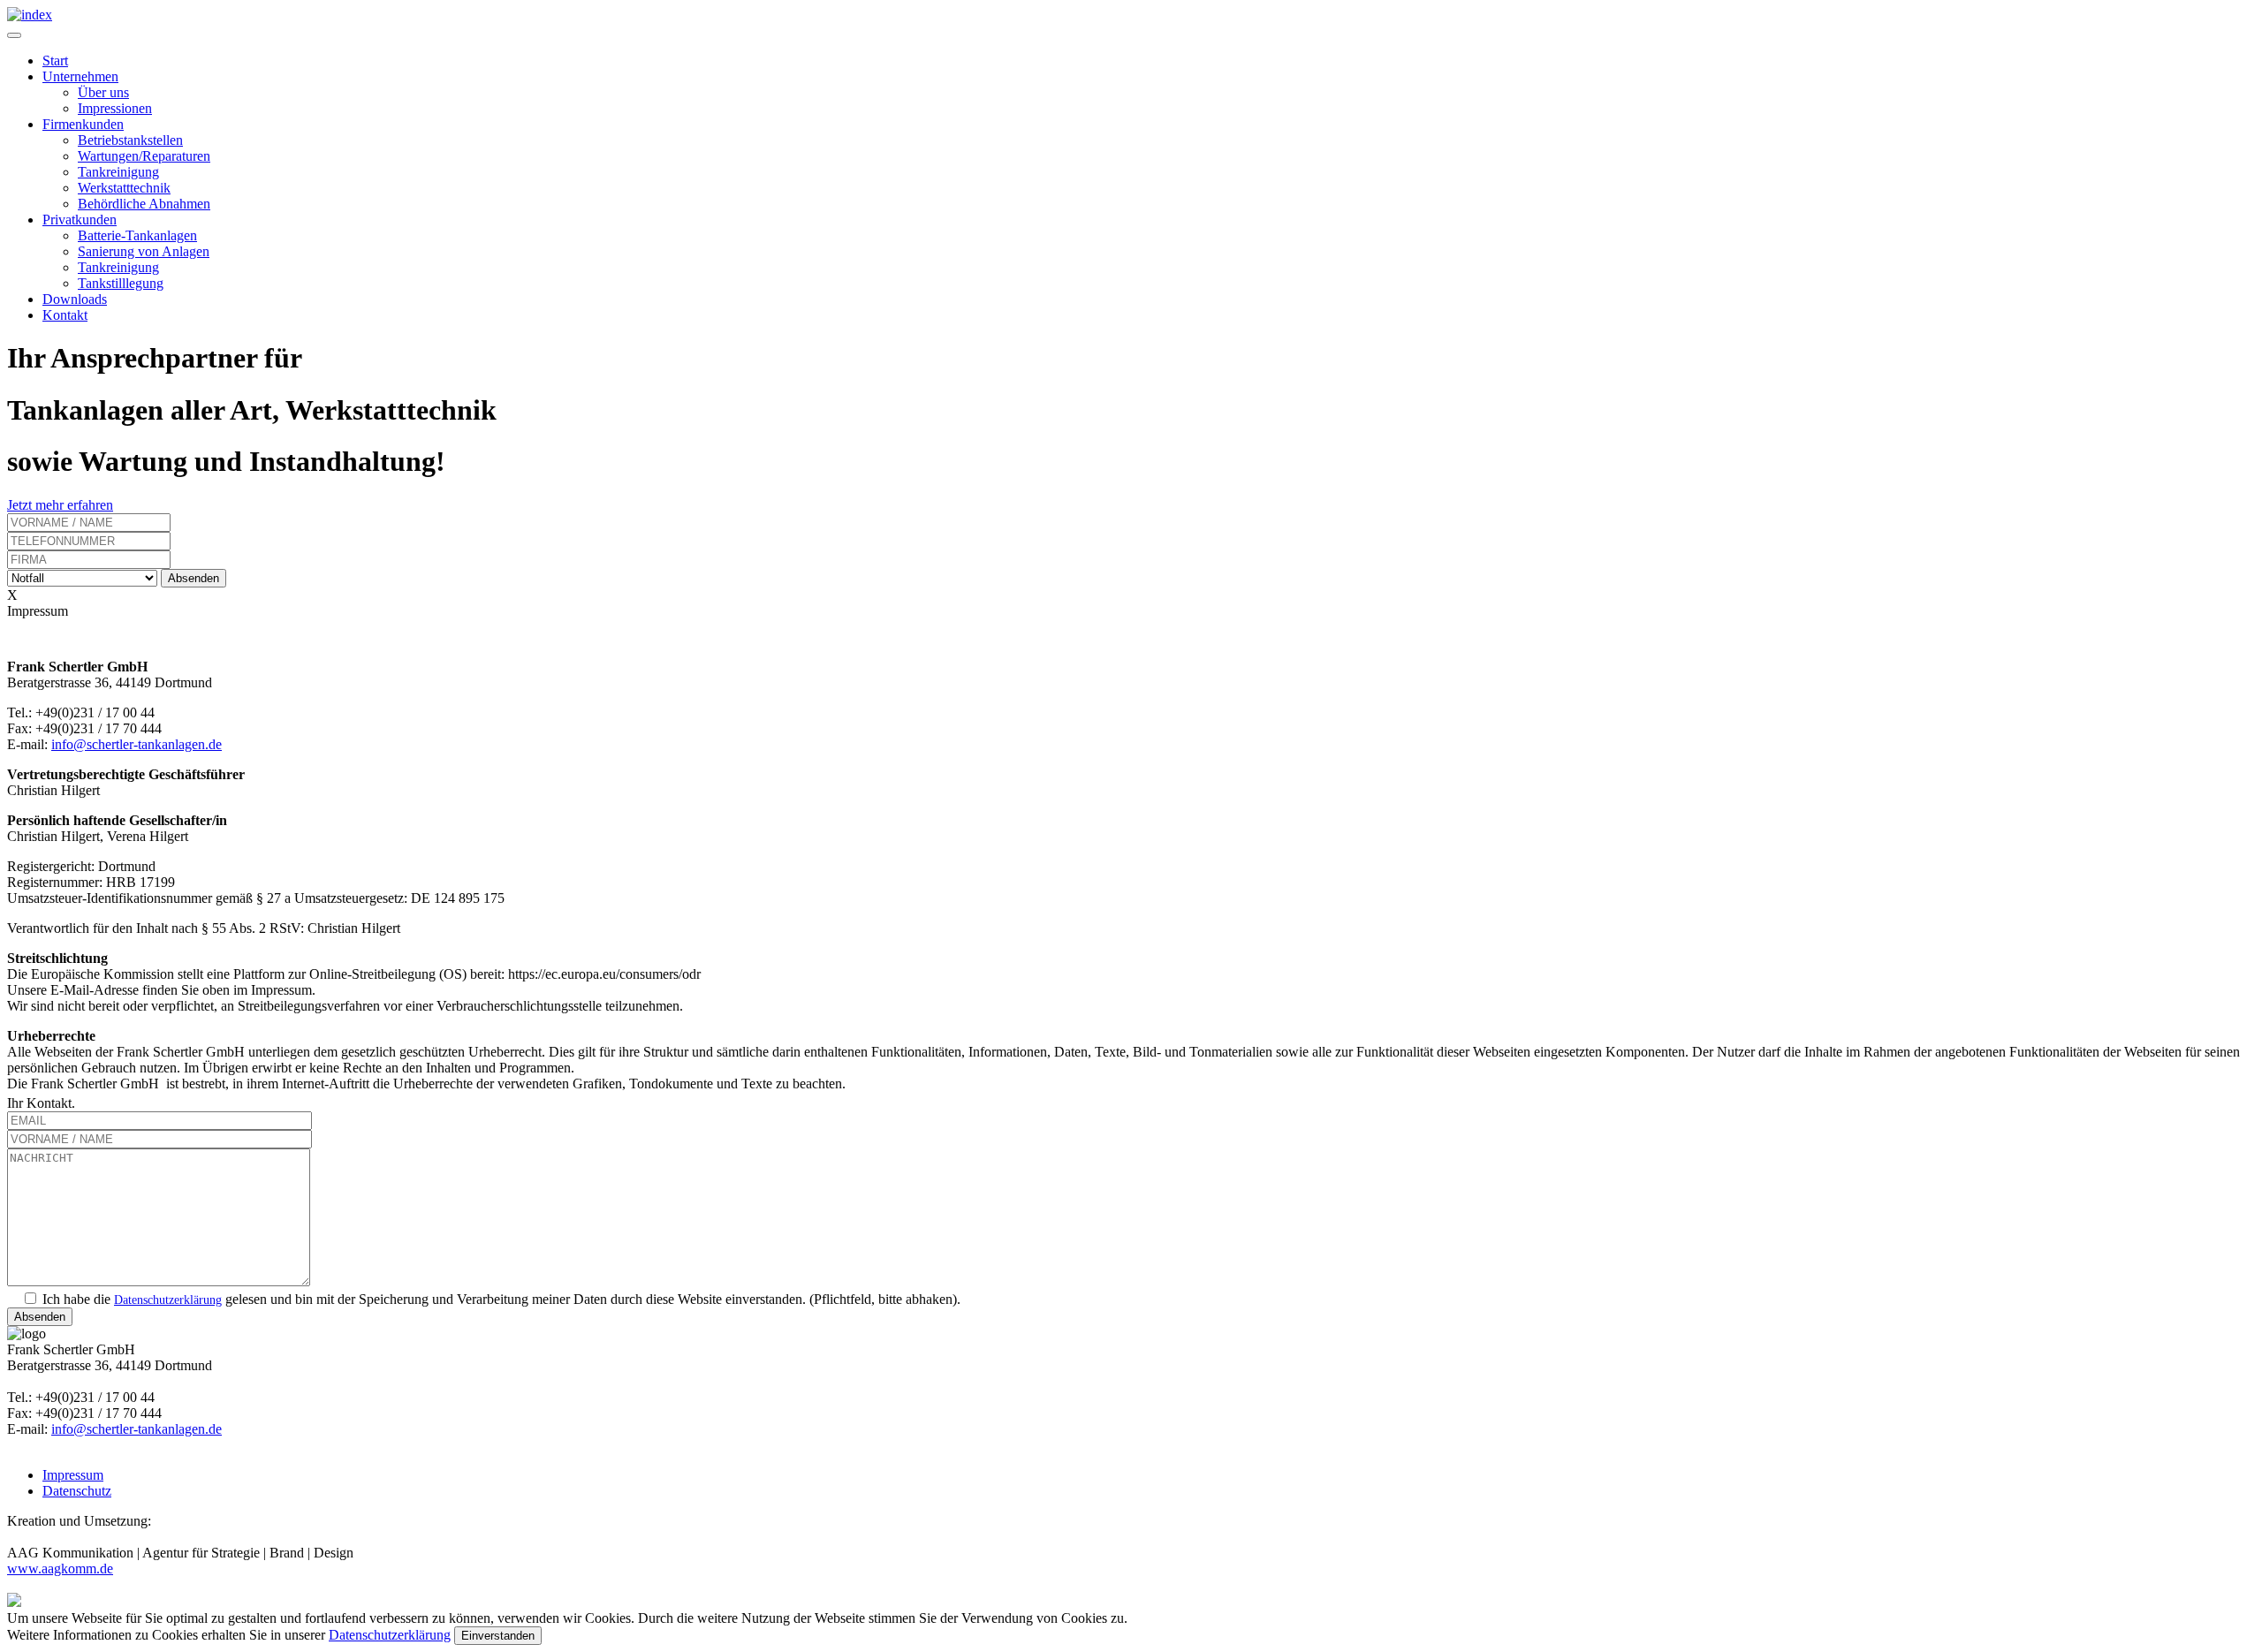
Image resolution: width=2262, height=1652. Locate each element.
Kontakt (65, 315)
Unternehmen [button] (80, 76)
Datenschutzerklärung (168, 1300)
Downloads (75, 299)
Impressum (73, 1475)
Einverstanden (498, 1636)
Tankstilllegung (121, 283)
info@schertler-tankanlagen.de (137, 744)
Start (55, 61)
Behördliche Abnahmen (144, 204)
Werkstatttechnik (124, 188)
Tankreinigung (118, 172)
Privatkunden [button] (80, 220)
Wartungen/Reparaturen (144, 156)
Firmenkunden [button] (83, 124)
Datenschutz (77, 1491)
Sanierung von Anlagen (144, 251)
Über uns (103, 92)
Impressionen (115, 108)
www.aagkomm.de (60, 1569)
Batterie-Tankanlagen (137, 235)
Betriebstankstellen (130, 140)
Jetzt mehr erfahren (60, 505)
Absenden (194, 578)
